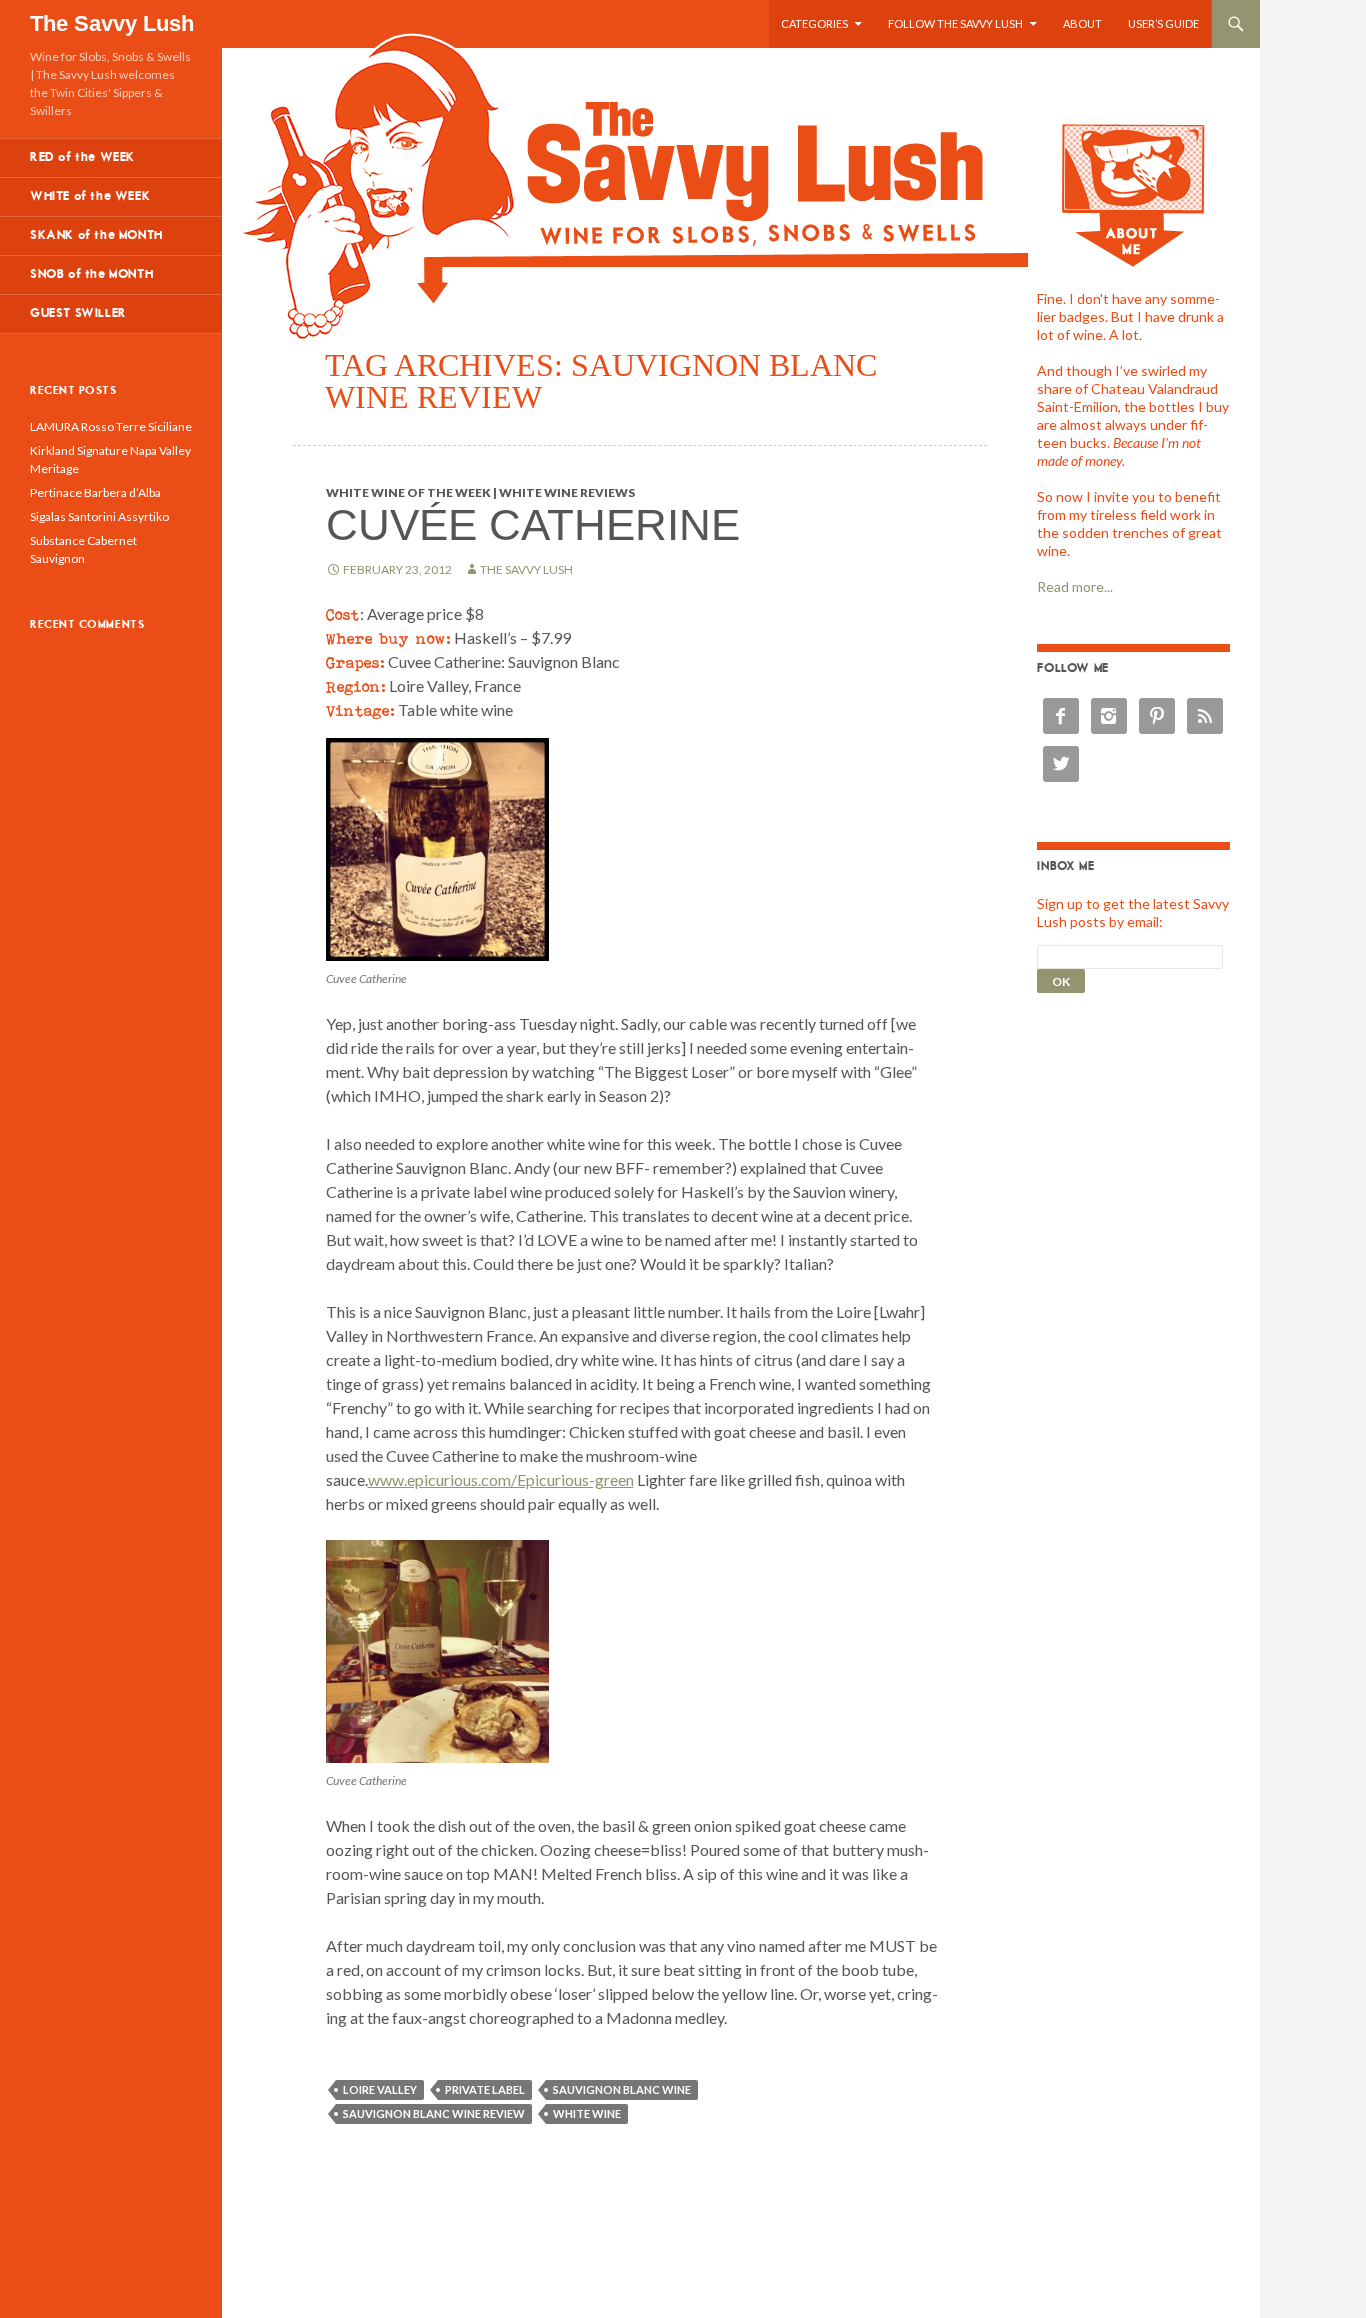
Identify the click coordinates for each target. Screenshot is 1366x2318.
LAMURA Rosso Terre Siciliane (111, 426)
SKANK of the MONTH (96, 235)
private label (485, 2089)
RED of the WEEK (82, 157)
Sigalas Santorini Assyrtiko (99, 516)
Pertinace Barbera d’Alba (95, 492)
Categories (814, 23)
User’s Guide (1163, 23)
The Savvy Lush (112, 23)
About (1082, 23)
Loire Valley (380, 2089)
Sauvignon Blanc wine (622, 2089)
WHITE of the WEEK (90, 196)
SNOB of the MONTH (91, 274)
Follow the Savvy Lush (955, 23)
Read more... (1075, 586)
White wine (587, 2113)
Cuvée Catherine (533, 524)
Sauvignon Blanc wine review (434, 2113)
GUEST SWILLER (78, 313)
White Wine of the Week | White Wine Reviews (480, 492)
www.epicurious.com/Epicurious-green (501, 1479)
